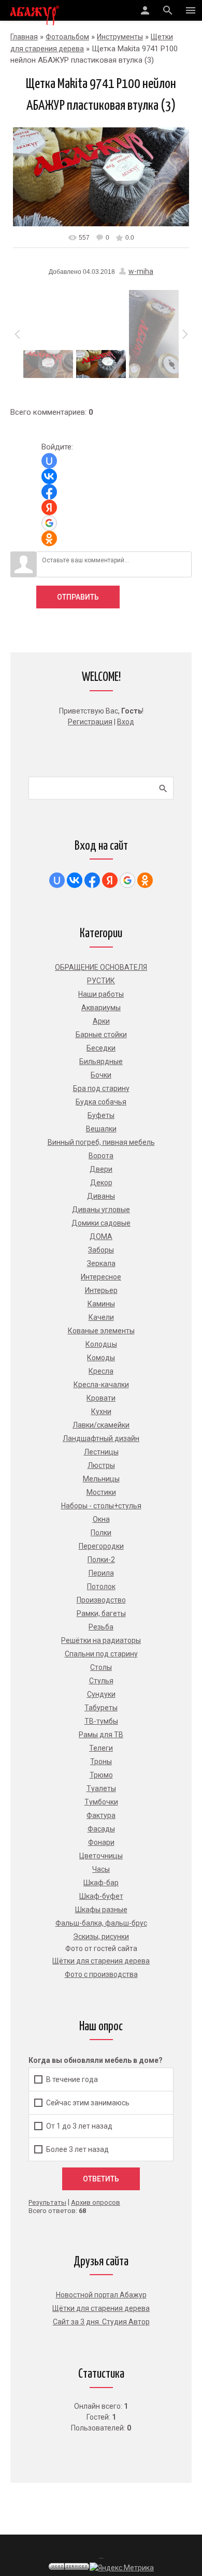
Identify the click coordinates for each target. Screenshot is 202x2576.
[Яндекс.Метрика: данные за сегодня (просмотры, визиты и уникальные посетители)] (122, 2568)
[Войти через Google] (49, 523)
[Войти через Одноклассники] (49, 539)
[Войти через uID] (49, 461)
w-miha (141, 271)
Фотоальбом (67, 37)
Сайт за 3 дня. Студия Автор (101, 2322)
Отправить (78, 597)
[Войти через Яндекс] (49, 507)
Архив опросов (96, 2202)
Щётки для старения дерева (101, 2308)
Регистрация (90, 722)
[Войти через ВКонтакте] (49, 476)
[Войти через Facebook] (49, 492)
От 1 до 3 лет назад (79, 2126)
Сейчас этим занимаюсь (88, 2103)
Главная (24, 37)
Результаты (47, 2202)
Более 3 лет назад (77, 2149)
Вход (126, 722)
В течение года (72, 2079)
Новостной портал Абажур (101, 2295)
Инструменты (120, 37)
